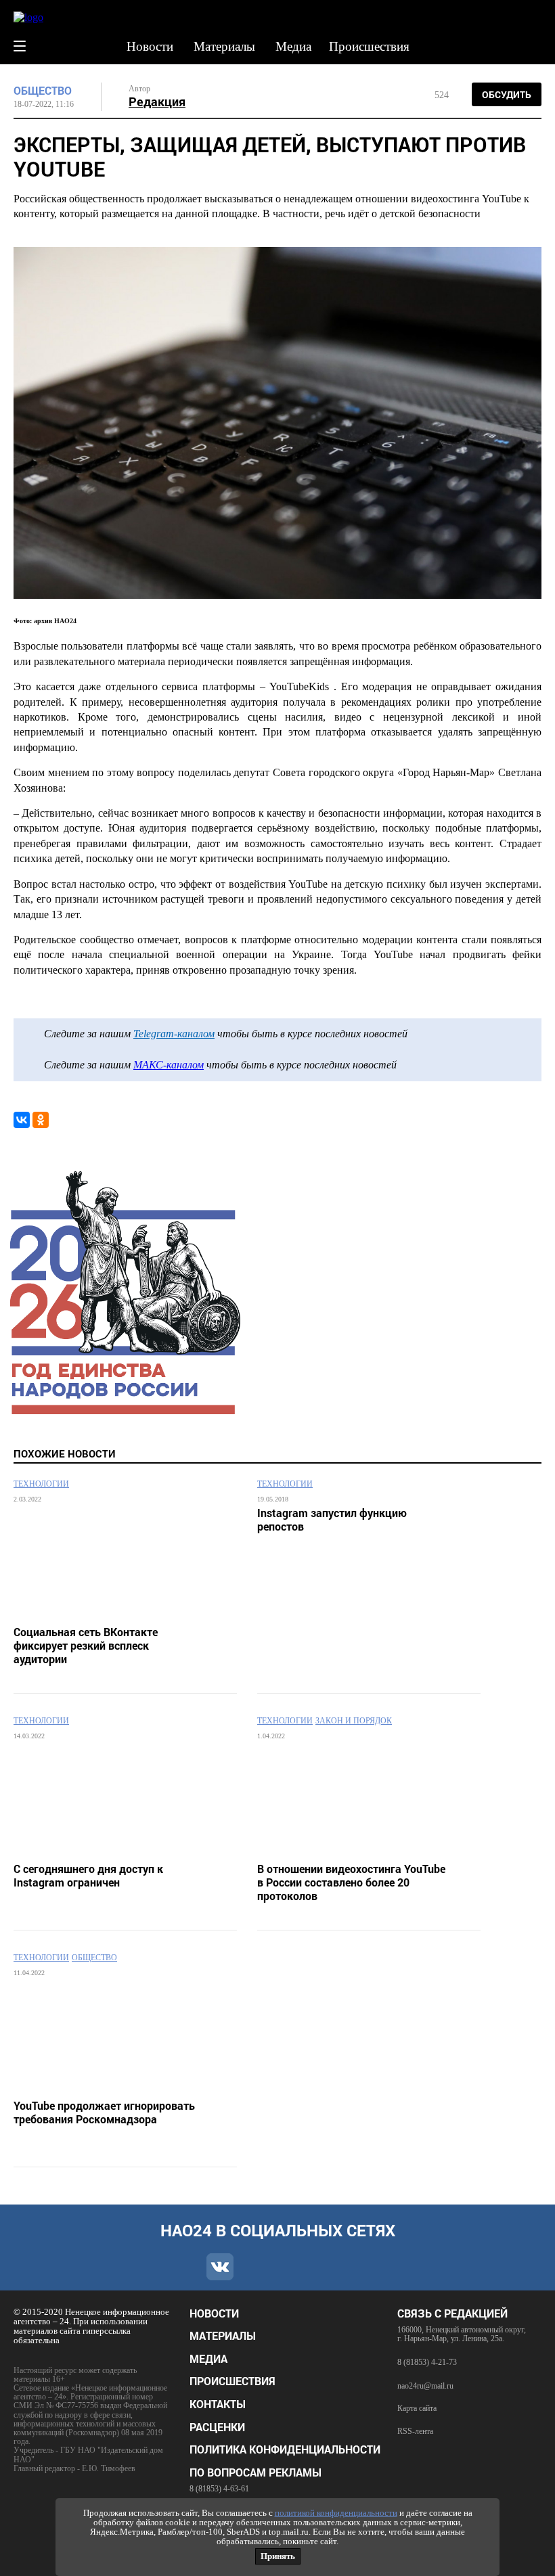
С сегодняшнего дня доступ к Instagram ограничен (88, 1876)
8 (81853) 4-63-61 (219, 2489)
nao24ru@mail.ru (425, 2386)
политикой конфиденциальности (336, 2513)
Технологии (41, 1484)
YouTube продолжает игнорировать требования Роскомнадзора (104, 2112)
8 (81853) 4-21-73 (427, 2362)
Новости (150, 46)
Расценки (217, 2427)
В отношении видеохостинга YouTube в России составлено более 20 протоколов (351, 1882)
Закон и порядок (354, 1721)
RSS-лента (415, 2432)
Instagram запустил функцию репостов (332, 1520)
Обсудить (507, 94)
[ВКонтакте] (22, 1120)
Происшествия (369, 46)
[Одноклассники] (41, 1120)
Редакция (157, 101)
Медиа (293, 46)
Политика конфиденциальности (285, 2449)
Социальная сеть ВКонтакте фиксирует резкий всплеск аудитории (86, 1646)
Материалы (224, 46)
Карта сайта (417, 2409)
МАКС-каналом (169, 1065)
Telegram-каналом (174, 1034)
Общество (43, 91)
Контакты (218, 2404)
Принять (278, 2556)
